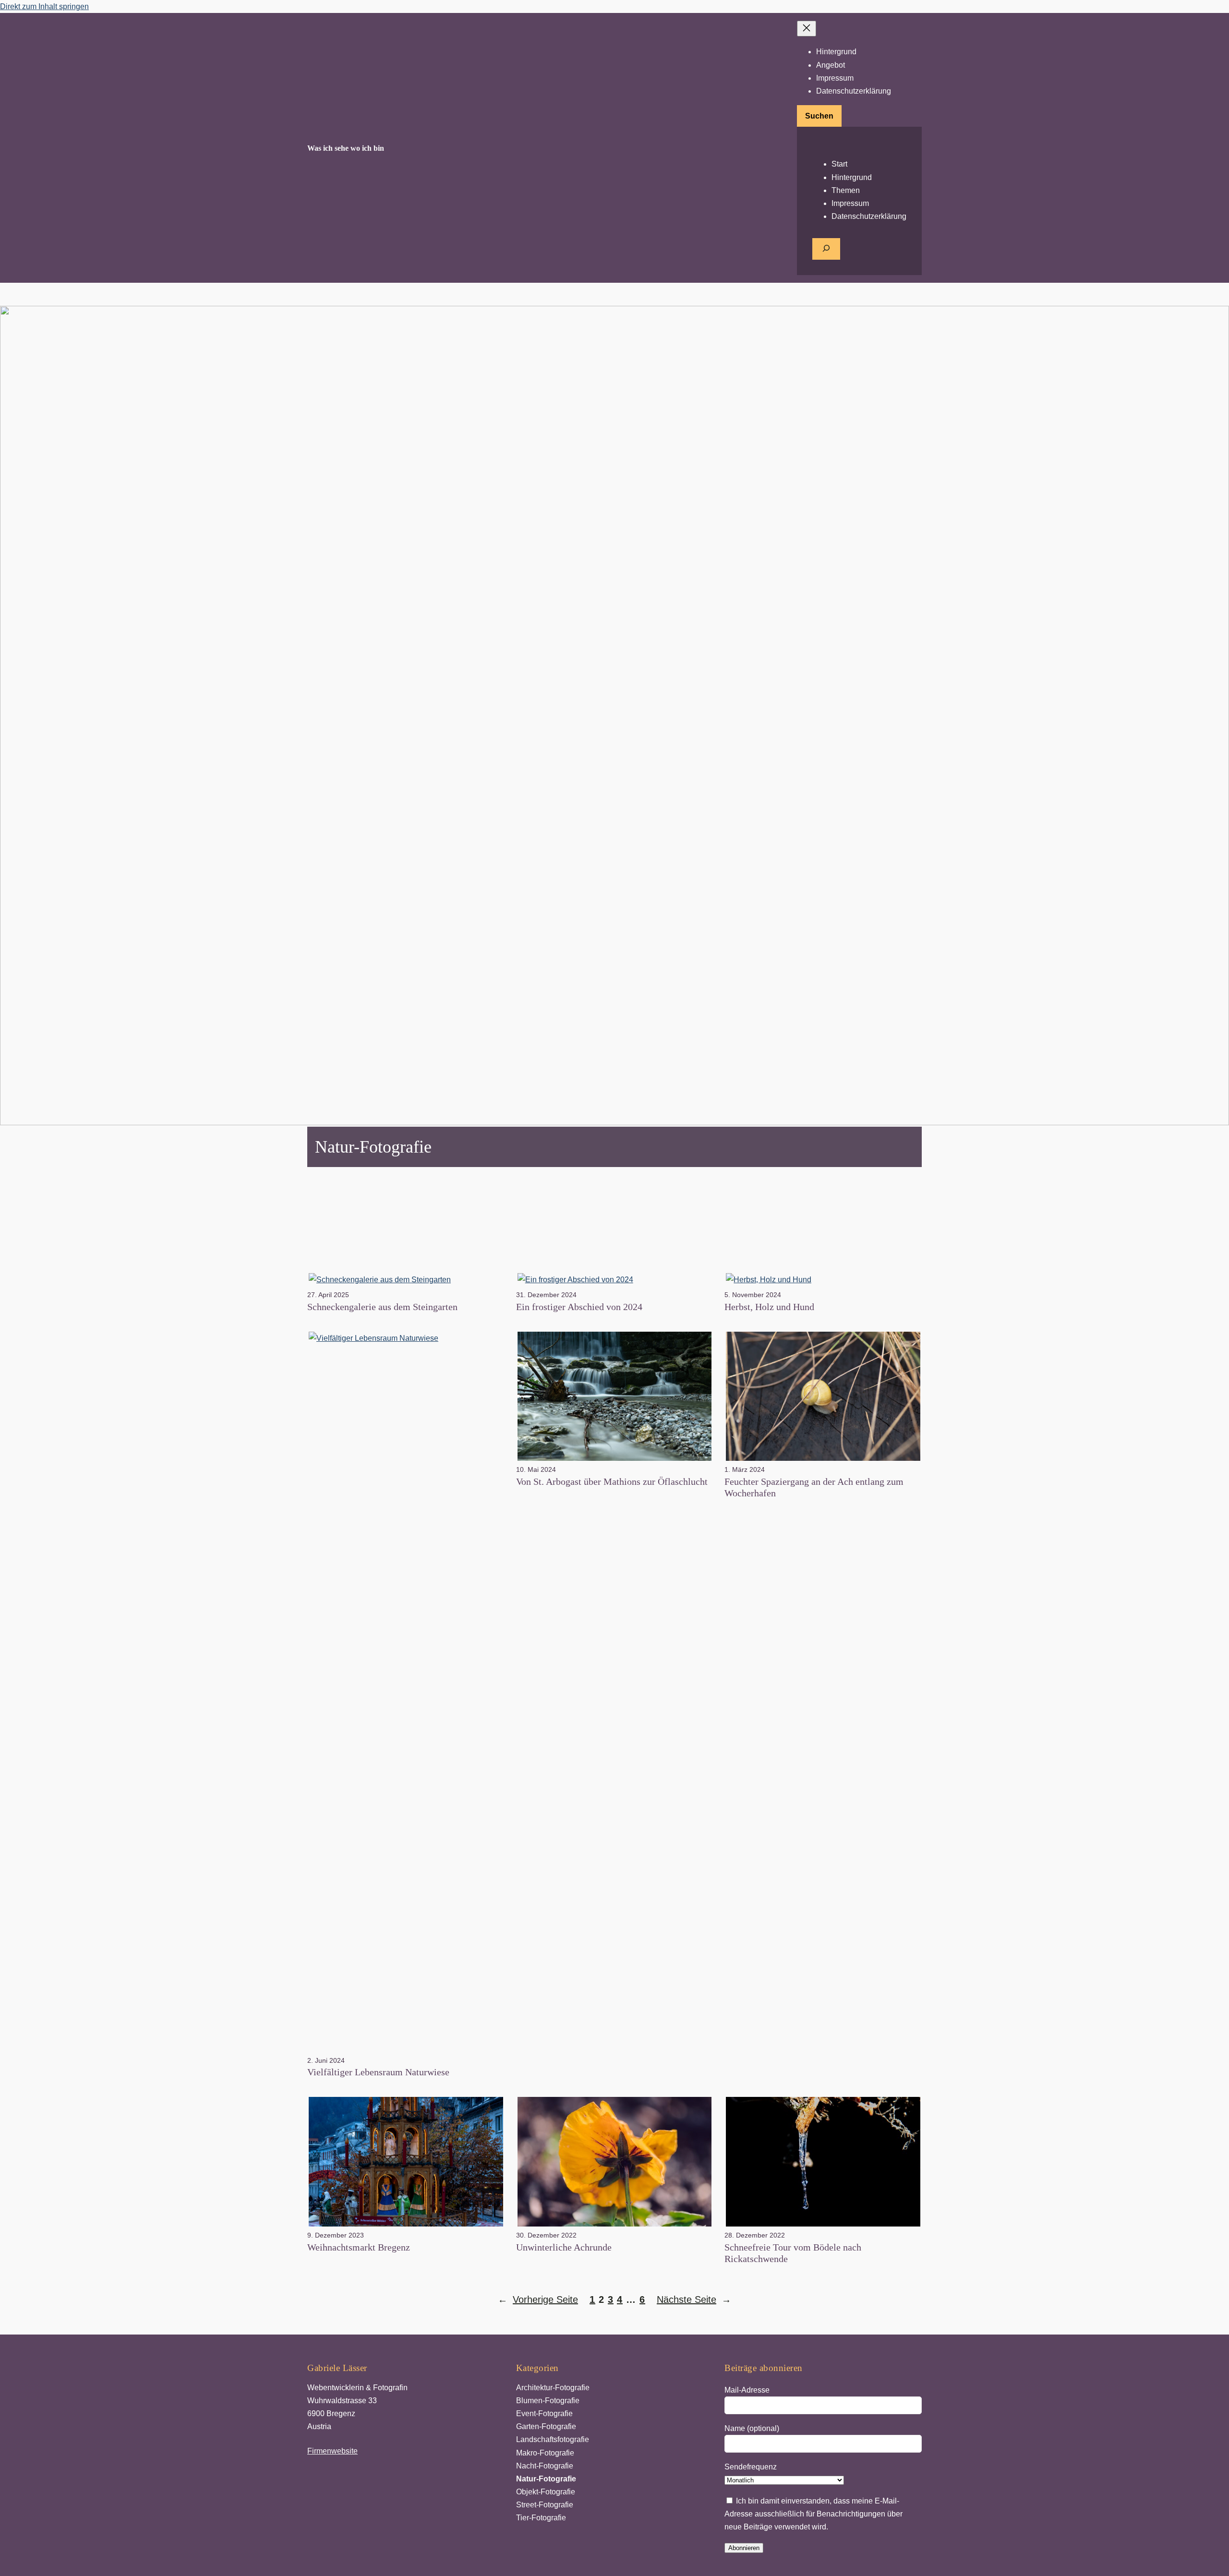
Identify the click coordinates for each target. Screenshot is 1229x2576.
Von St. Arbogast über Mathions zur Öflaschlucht (612, 1481)
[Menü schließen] (807, 29)
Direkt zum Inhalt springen (44, 6)
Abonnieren (744, 2548)
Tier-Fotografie (541, 2518)
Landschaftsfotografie (553, 2439)
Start (839, 164)
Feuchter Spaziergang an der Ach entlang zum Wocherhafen (814, 1487)
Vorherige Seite (538, 2299)
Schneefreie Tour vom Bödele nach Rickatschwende (793, 2253)
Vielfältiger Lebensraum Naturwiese (378, 2072)
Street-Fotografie (545, 2505)
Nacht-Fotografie (545, 2466)
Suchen (819, 116)
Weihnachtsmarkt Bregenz (359, 2247)
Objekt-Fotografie (546, 2492)
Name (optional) (752, 2428)
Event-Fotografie (544, 2413)
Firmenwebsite (332, 2451)
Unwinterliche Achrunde (564, 2247)
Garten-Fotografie (546, 2426)
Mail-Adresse (747, 2390)
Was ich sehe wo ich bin (346, 148)
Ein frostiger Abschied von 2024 (579, 1307)
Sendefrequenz (751, 2467)
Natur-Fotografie (546, 2479)
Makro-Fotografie (545, 2453)
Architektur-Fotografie (553, 2388)
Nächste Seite (694, 2299)
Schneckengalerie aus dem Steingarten (382, 1307)
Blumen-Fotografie (548, 2401)
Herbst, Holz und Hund (769, 1307)
